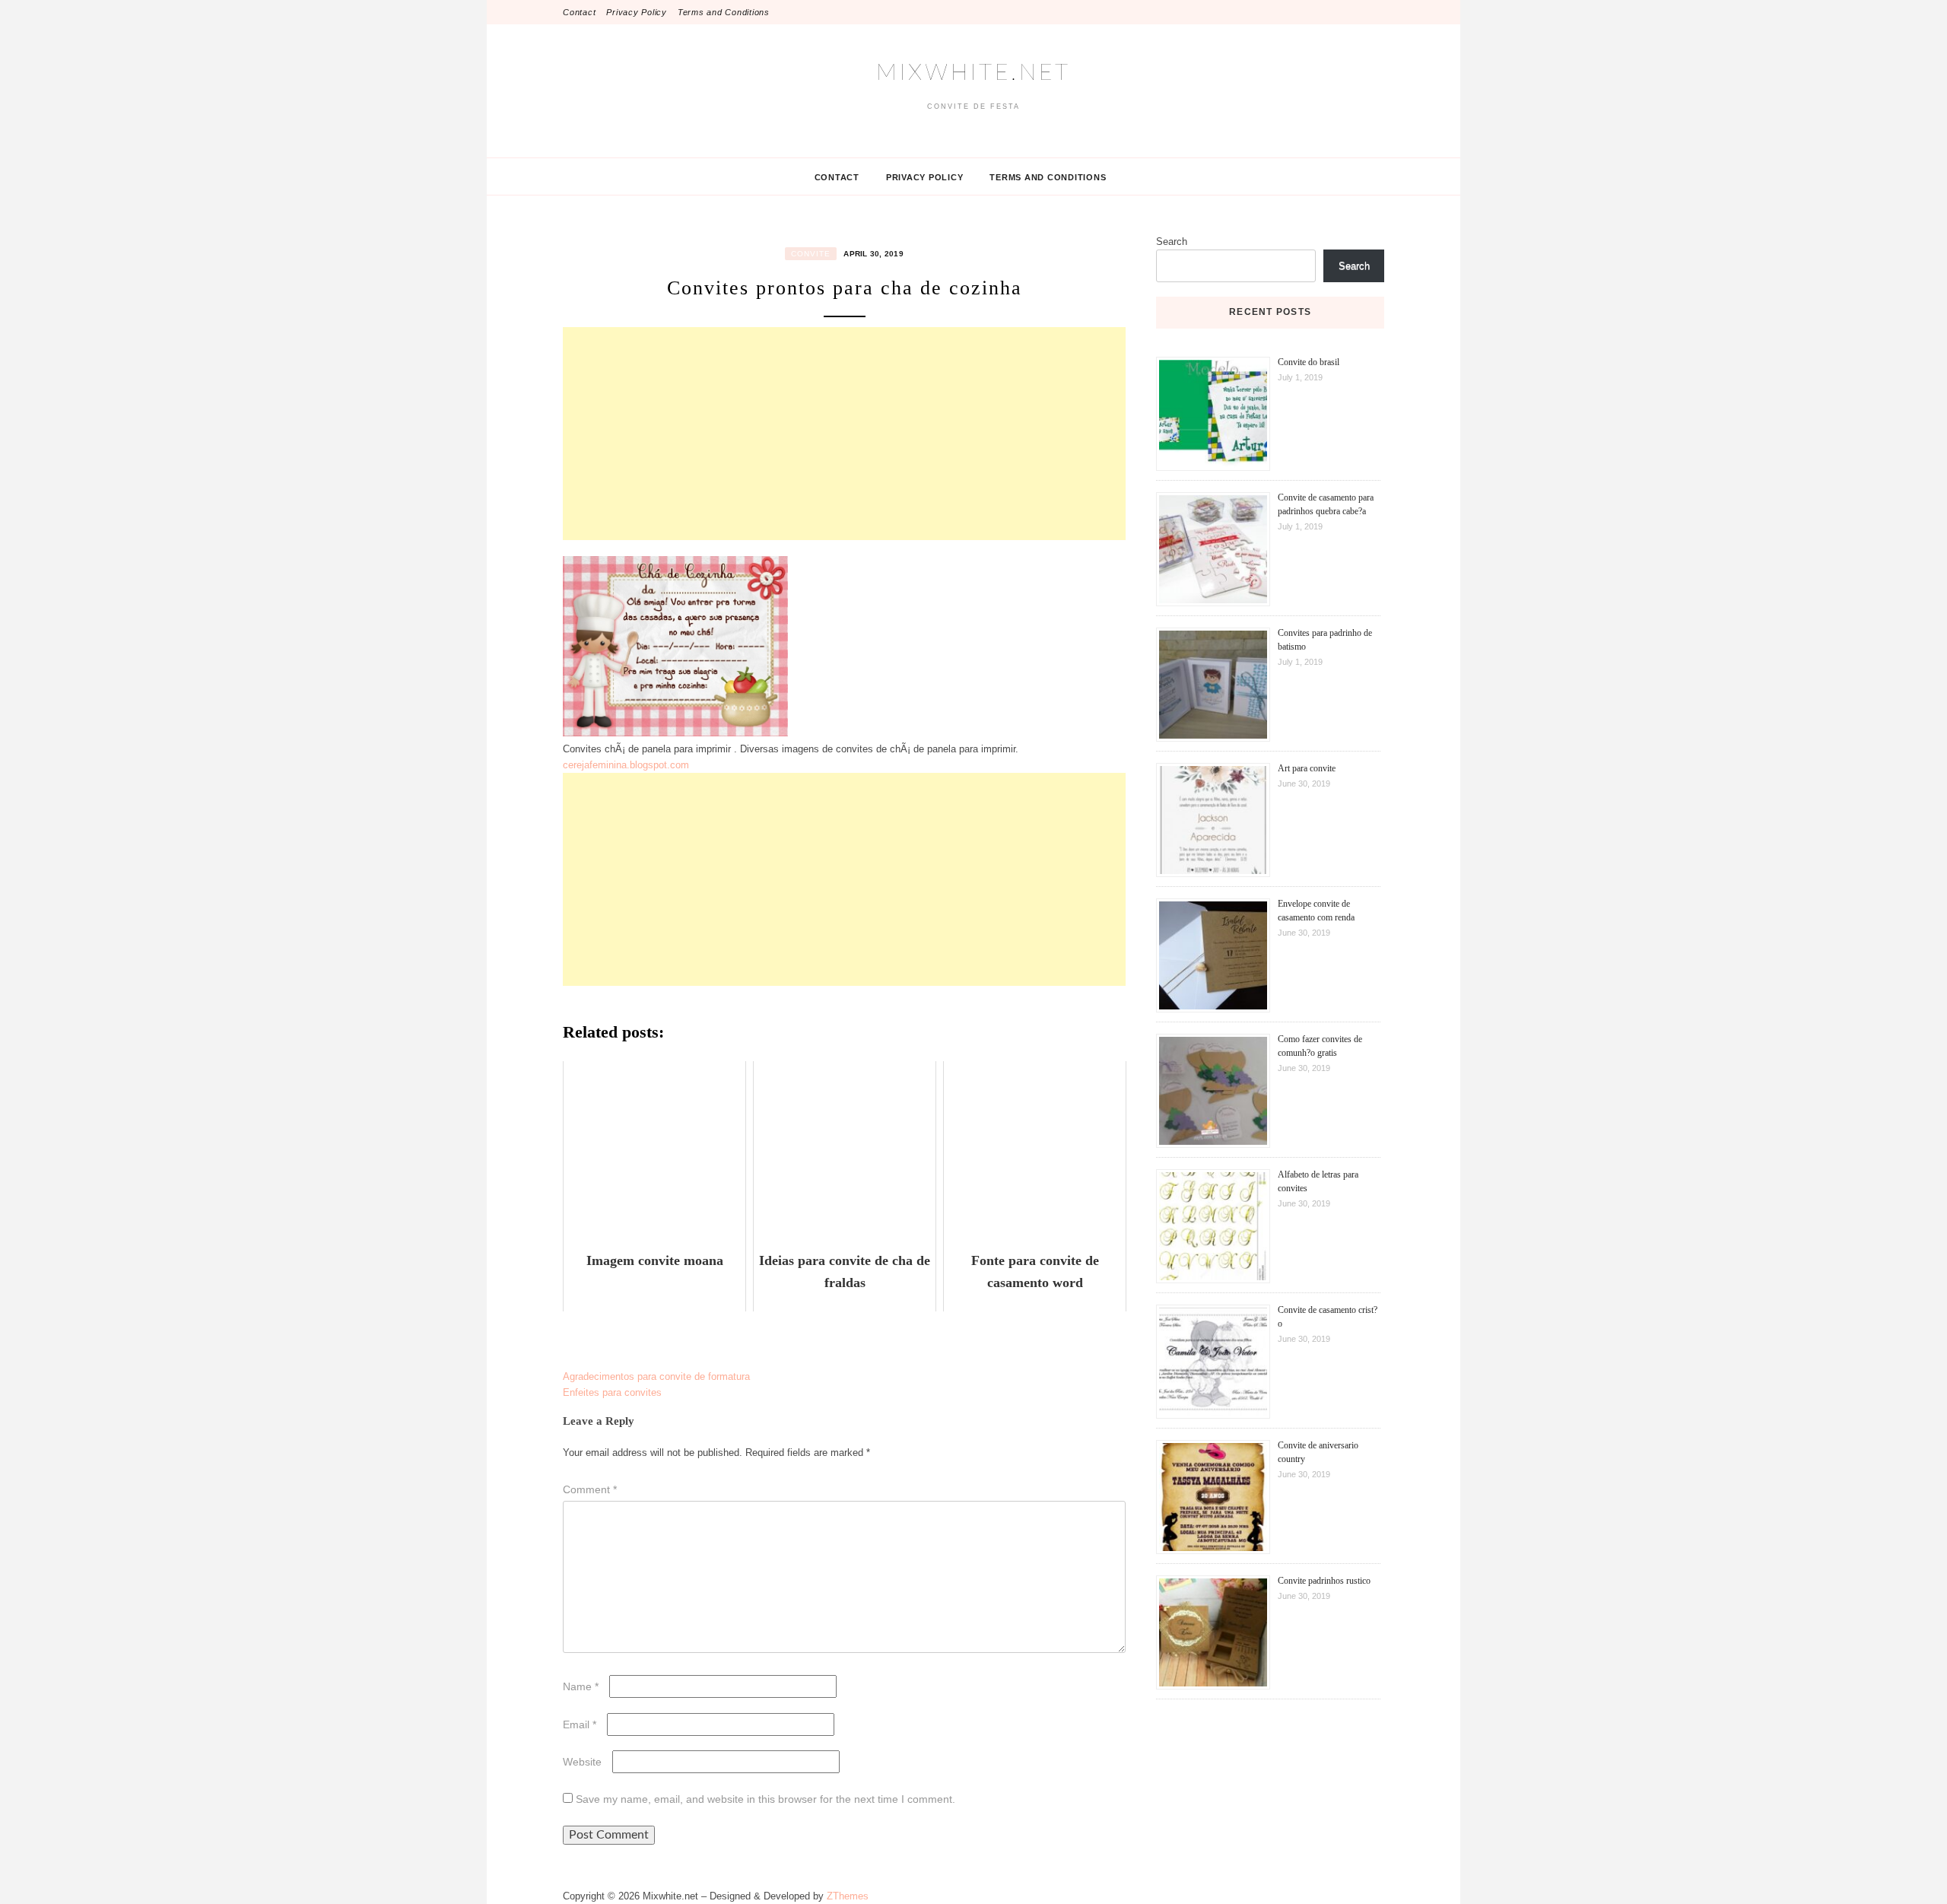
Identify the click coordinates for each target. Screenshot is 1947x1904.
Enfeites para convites (612, 1392)
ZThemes (848, 1896)
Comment (590, 1489)
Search (1172, 242)
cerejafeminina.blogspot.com (626, 765)
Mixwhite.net (973, 73)
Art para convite (1307, 768)
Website (582, 1762)
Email (580, 1724)
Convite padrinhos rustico (1324, 1581)
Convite (811, 254)
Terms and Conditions (724, 12)
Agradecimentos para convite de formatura (656, 1376)
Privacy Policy (637, 12)
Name (581, 1686)
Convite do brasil (1309, 362)
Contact (579, 12)
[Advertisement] (844, 434)
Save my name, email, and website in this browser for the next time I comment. (765, 1799)
